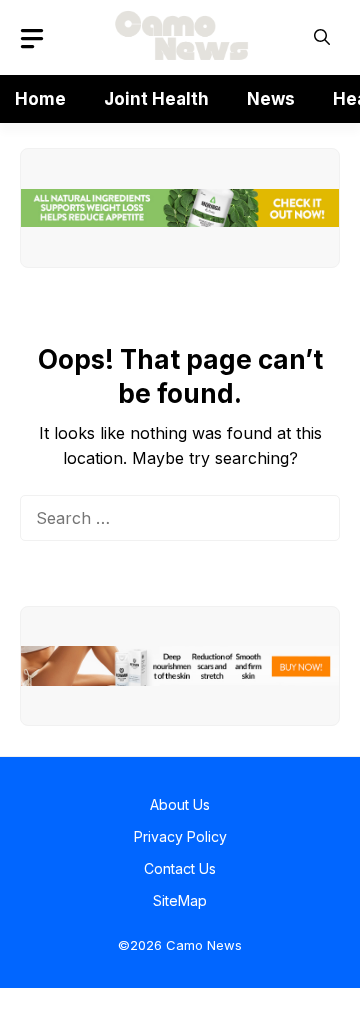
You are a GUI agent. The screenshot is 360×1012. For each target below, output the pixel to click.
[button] (322, 37)
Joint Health (156, 99)
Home (40, 99)
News (271, 99)
